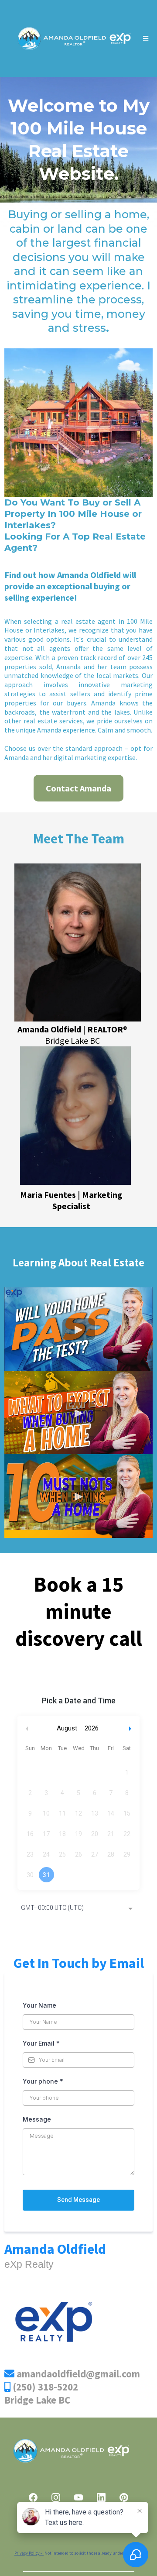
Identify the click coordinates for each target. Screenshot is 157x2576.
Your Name (39, 2005)
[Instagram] (56, 2497)
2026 (92, 1728)
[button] (144, 38)
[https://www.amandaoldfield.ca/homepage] (73, 38)
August (67, 1728)
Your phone (43, 2081)
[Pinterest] (124, 2497)
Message (37, 2119)
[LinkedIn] (101, 2497)
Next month (131, 1728)
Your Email (41, 2043)
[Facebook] (33, 2497)
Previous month (27, 1728)
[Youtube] (78, 2497)
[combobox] (78, 1909)
